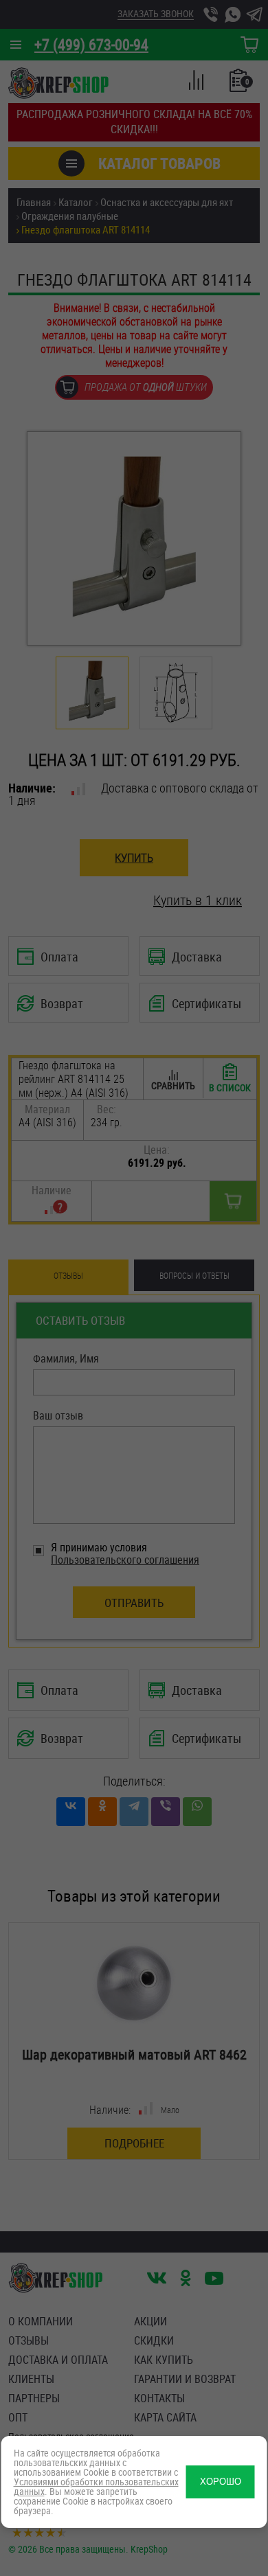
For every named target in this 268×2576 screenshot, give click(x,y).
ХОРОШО (221, 2482)
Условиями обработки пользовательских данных (96, 2486)
